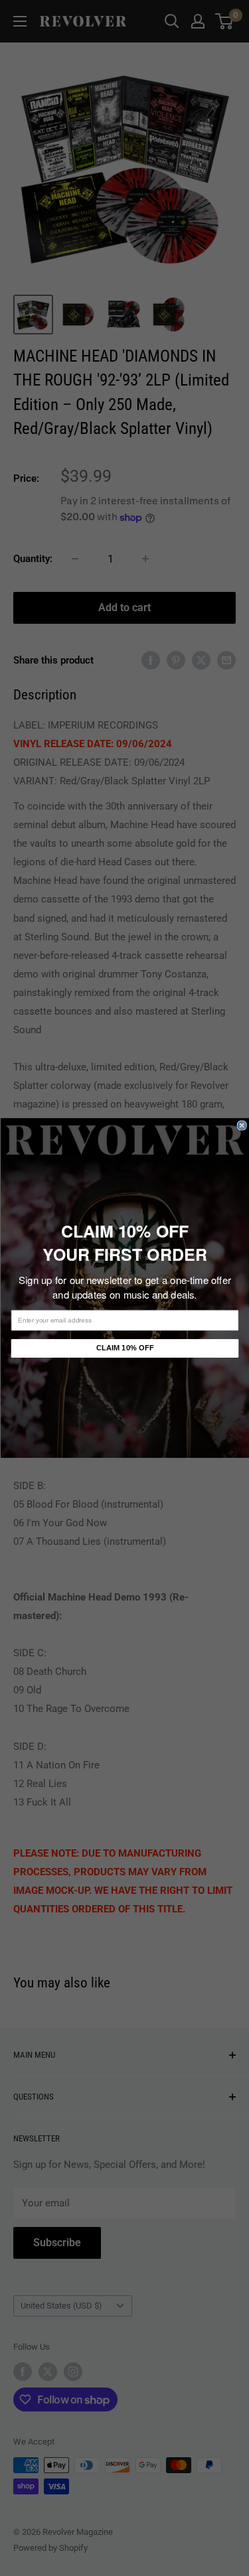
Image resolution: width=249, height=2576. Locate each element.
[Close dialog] (242, 1126)
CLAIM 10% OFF (124, 1348)
